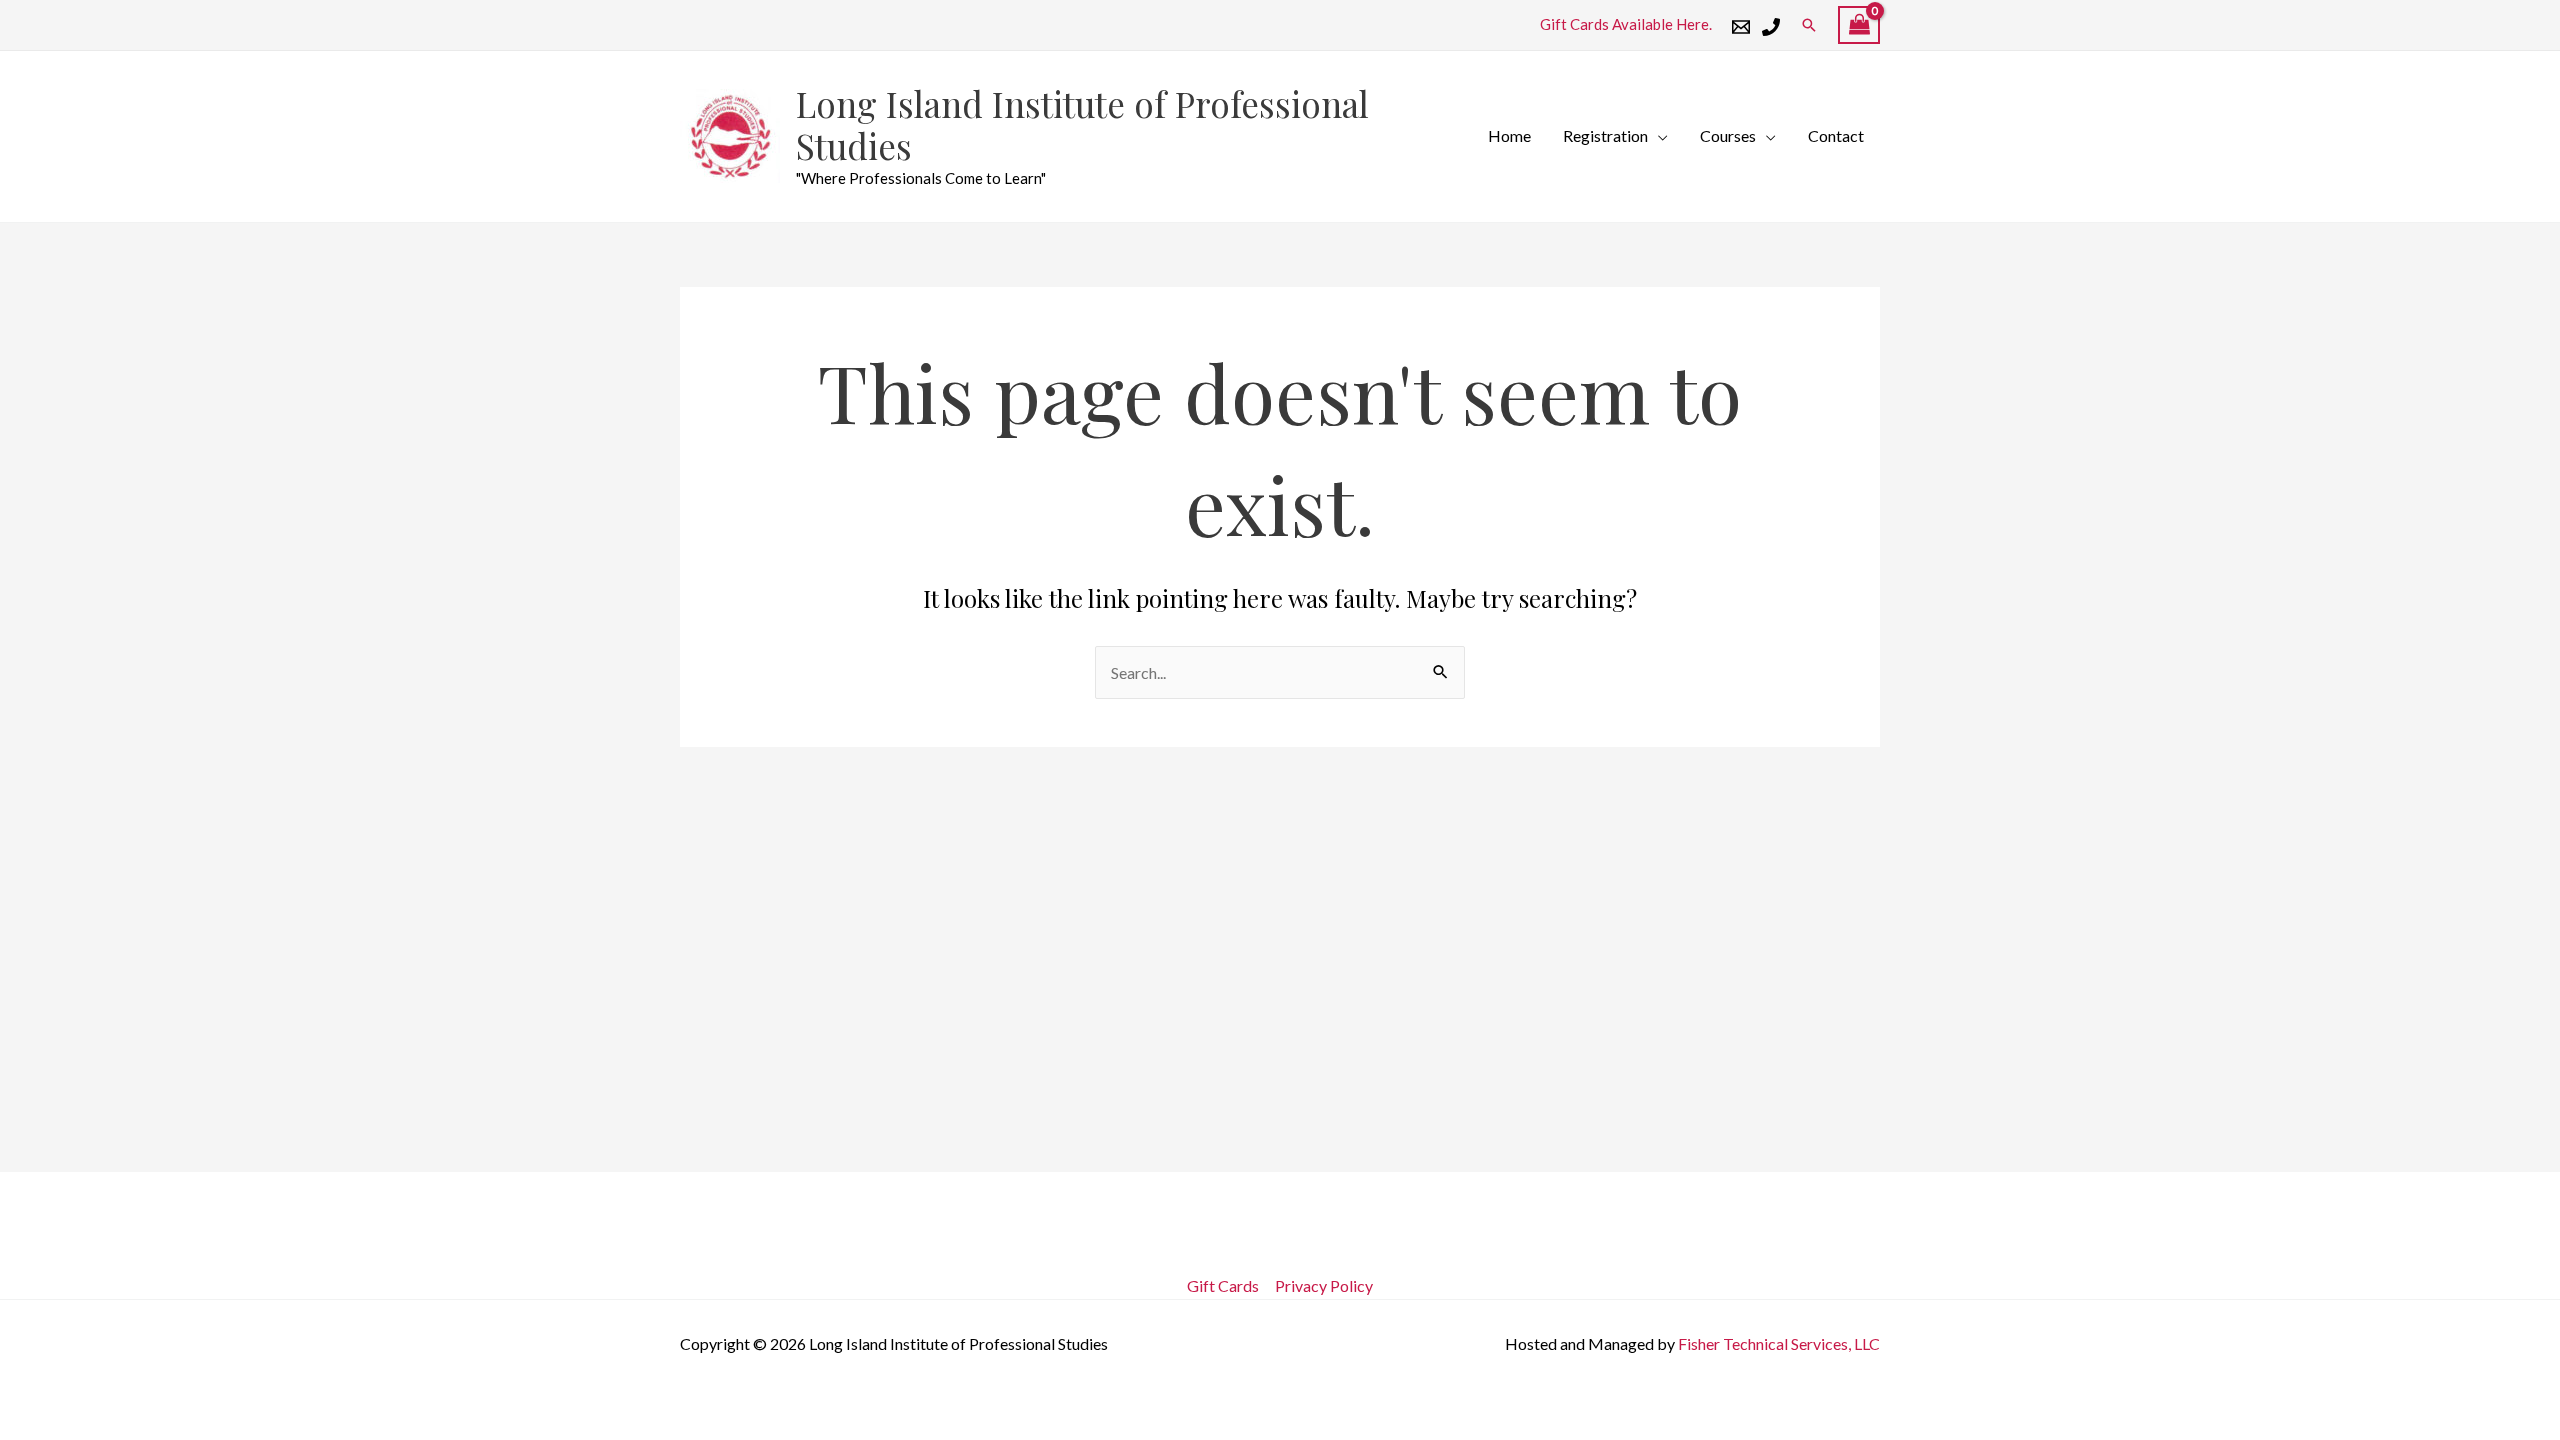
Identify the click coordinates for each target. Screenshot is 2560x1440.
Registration (1605, 135)
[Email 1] (1741, 27)
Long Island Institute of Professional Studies (1082, 124)
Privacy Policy (1324, 1285)
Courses (1728, 135)
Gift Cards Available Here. (1626, 24)
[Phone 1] (1771, 27)
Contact (1836, 135)
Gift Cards (1223, 1285)
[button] (1809, 25)
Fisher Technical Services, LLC (1779, 1343)
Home (1509, 135)
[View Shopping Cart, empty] (1859, 25)
